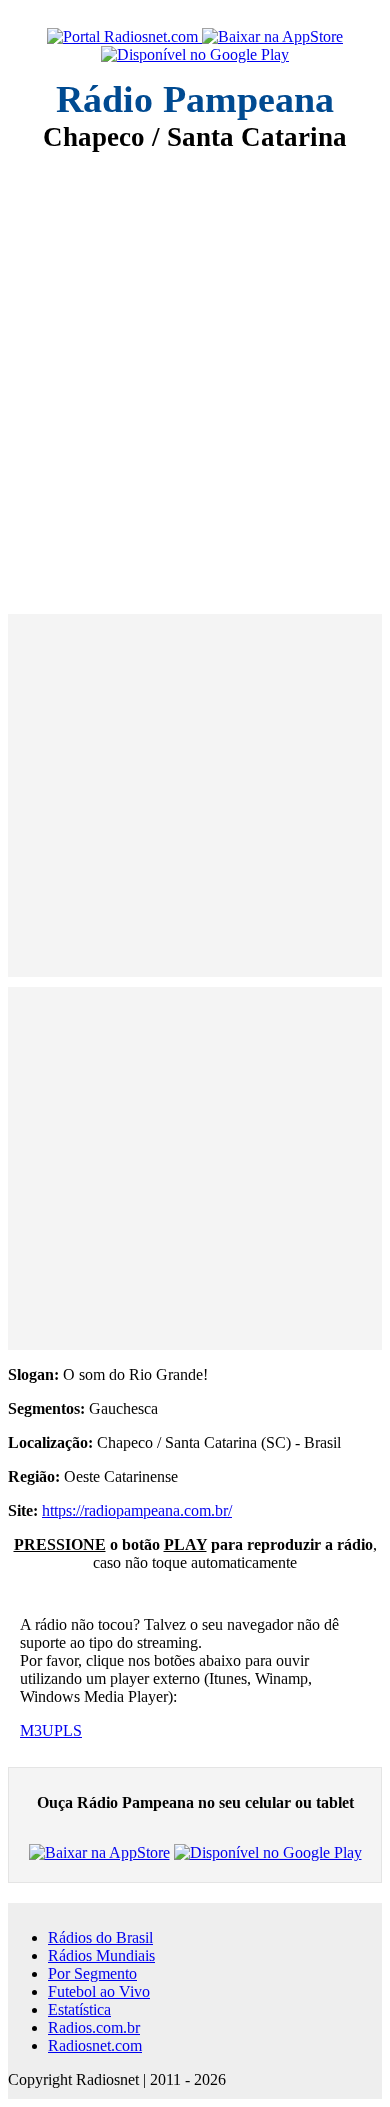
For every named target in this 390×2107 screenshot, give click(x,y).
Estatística (79, 2009)
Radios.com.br (94, 2027)
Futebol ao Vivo (99, 1991)
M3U (37, 1730)
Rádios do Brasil (100, 1937)
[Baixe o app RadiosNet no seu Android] (195, 55)
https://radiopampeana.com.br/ (137, 1510)
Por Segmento (92, 1973)
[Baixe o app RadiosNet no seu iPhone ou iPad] (272, 37)
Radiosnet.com (95, 2045)
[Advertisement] (195, 369)
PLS (68, 1730)
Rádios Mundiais (101, 1955)
